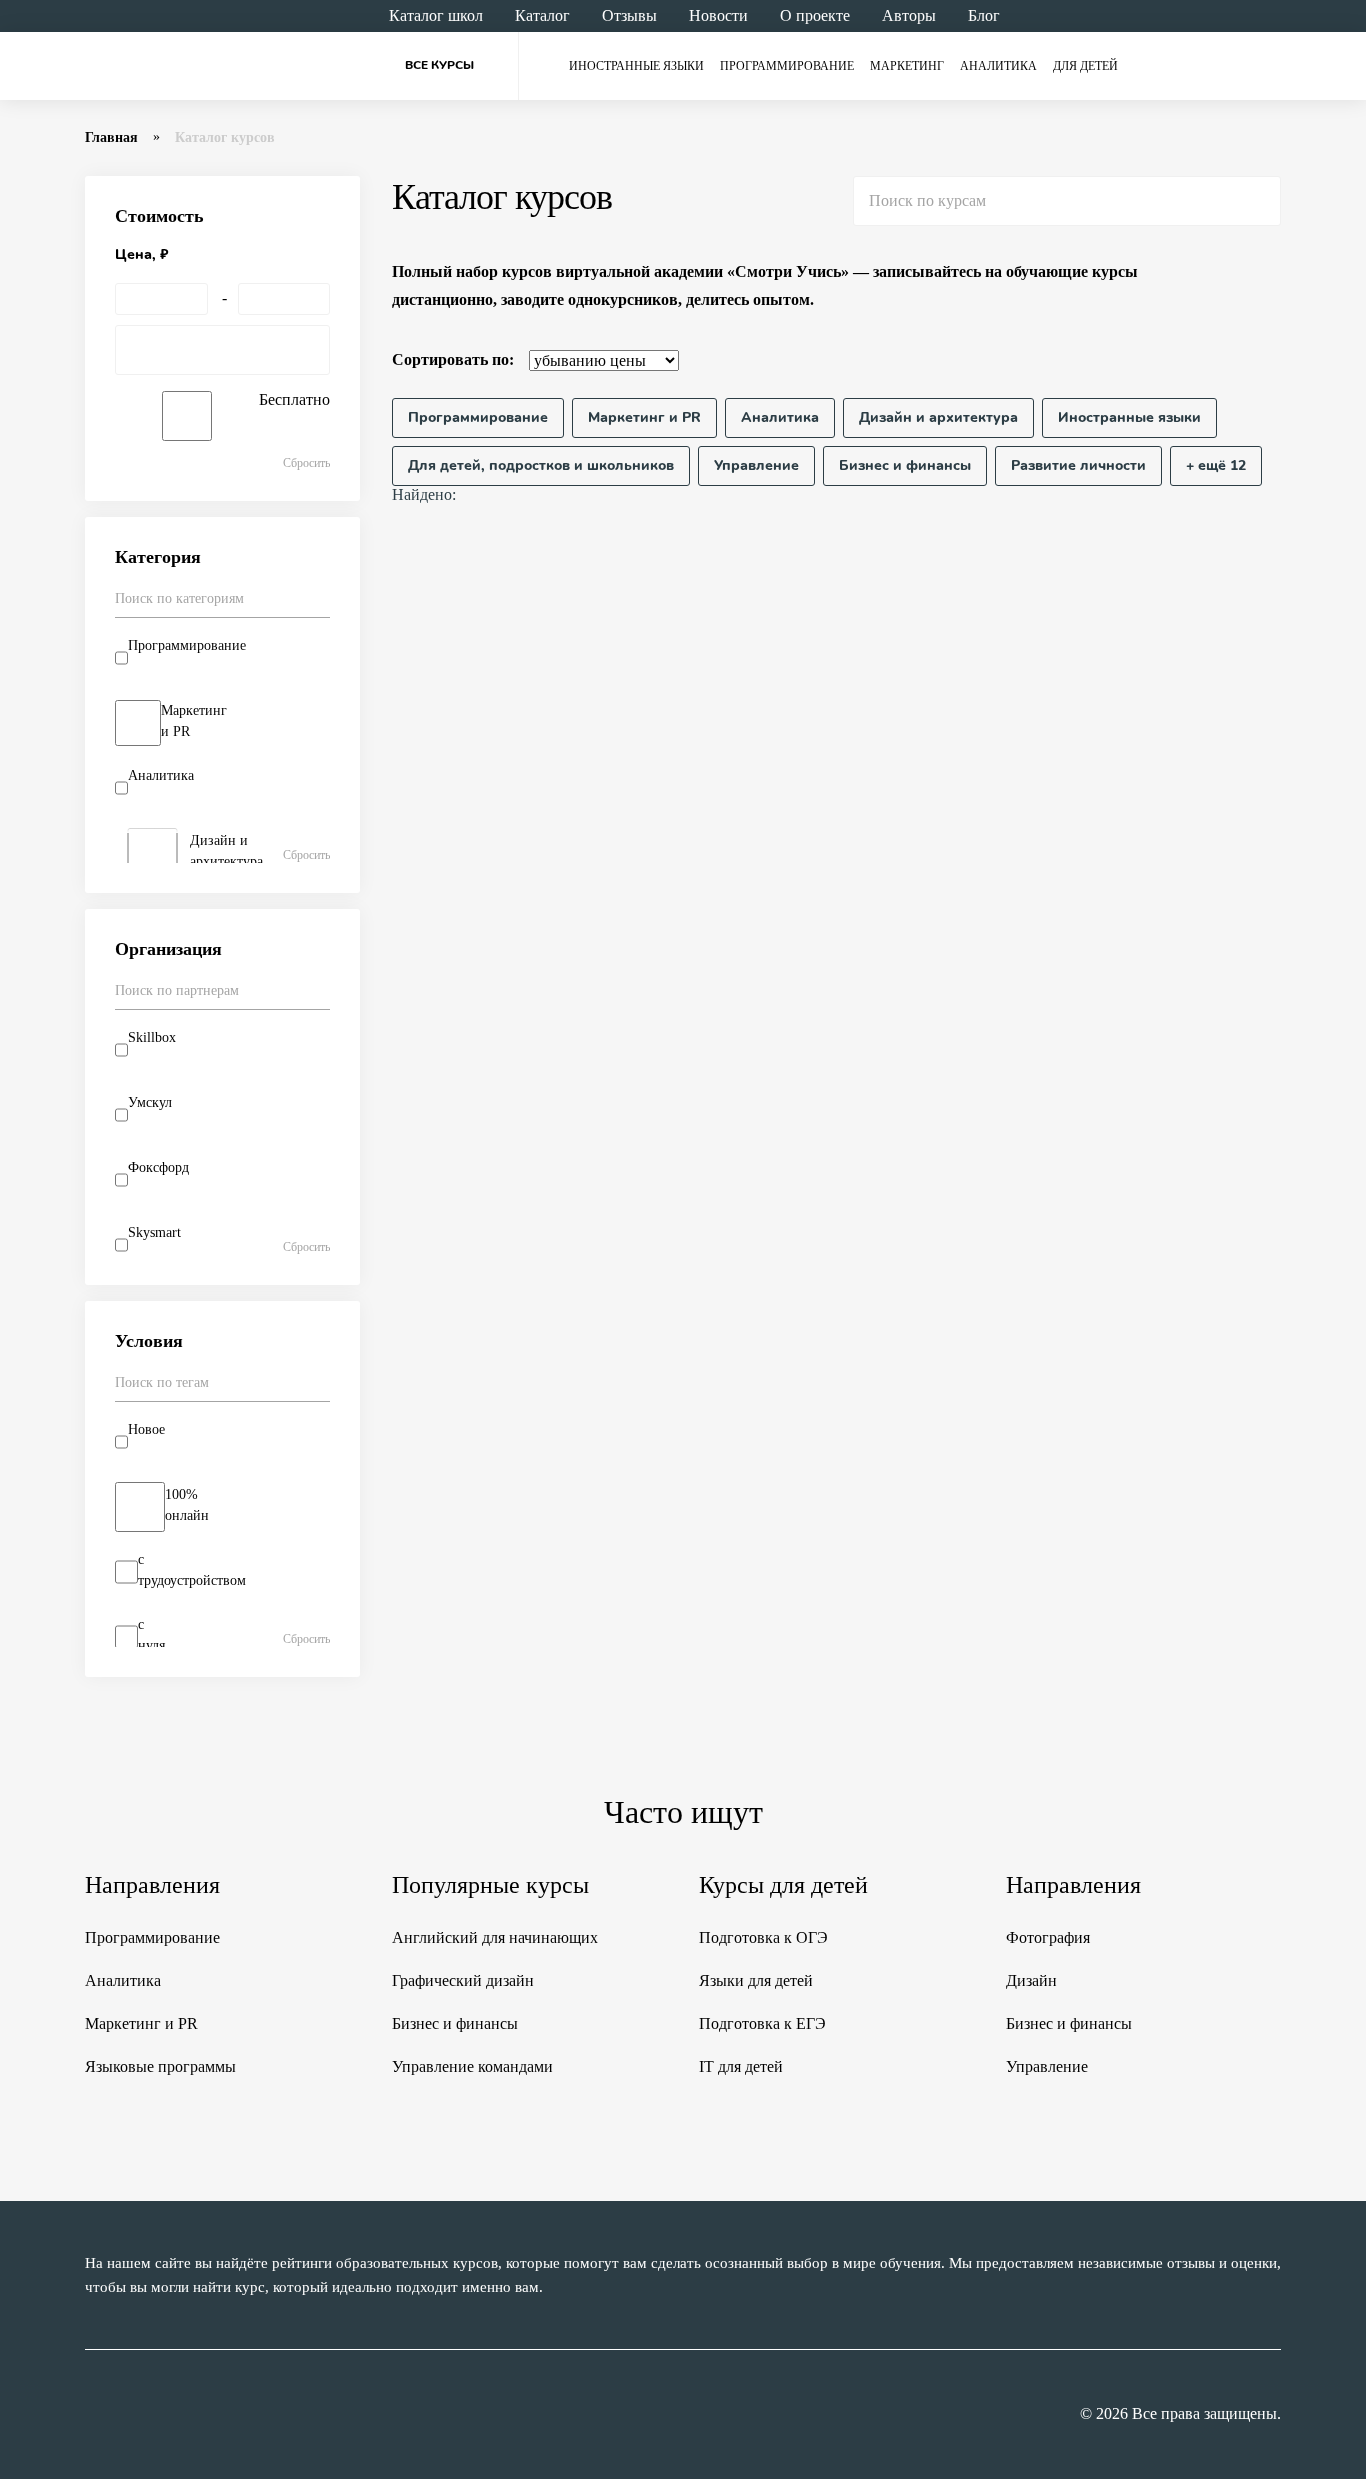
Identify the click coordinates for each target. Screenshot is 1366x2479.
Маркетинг (907, 66)
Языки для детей (756, 1980)
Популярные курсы (490, 1885)
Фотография (1048, 1937)
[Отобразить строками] (1231, 360)
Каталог (542, 15)
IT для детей (741, 2066)
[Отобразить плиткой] (1269, 360)
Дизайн (1031, 1980)
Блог (984, 15)
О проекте (815, 15)
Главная (111, 137)
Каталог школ (436, 15)
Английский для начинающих (495, 1937)
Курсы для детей (783, 1885)
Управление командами (472, 2066)
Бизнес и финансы (455, 2023)
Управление (1047, 2066)
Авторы (909, 15)
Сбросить (306, 463)
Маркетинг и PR (141, 2023)
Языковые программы (160, 2066)
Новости (718, 15)
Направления (152, 1885)
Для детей (1085, 66)
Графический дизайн (463, 1980)
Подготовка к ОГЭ (763, 1937)
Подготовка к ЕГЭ (762, 2023)
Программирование (787, 66)
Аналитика (998, 66)
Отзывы (629, 15)
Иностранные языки (636, 66)
